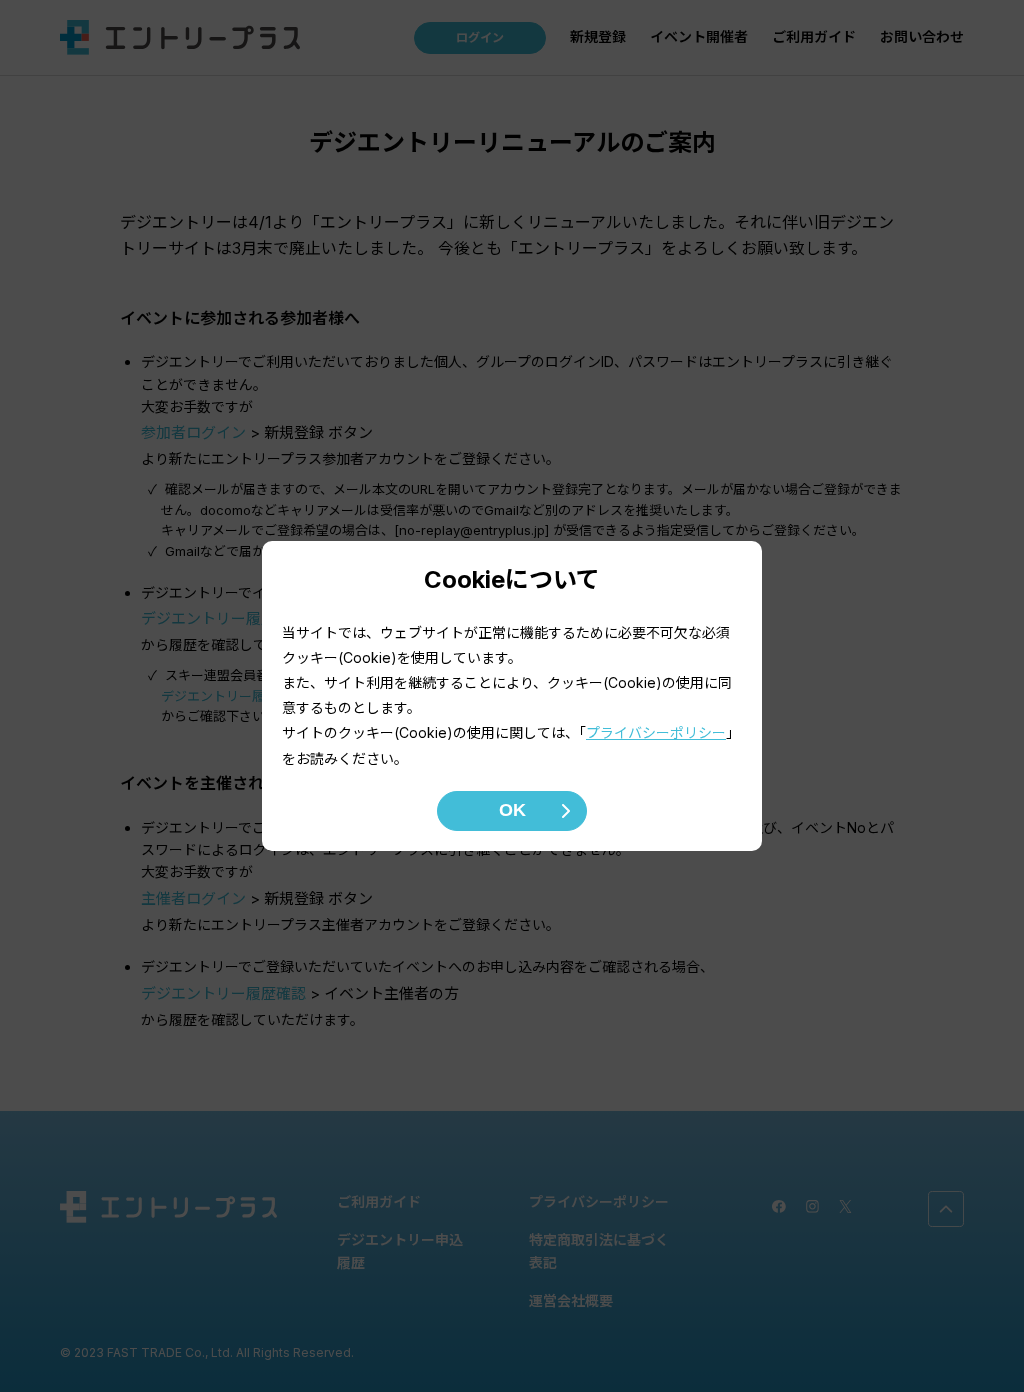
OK (512, 810)
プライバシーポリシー (656, 732)
